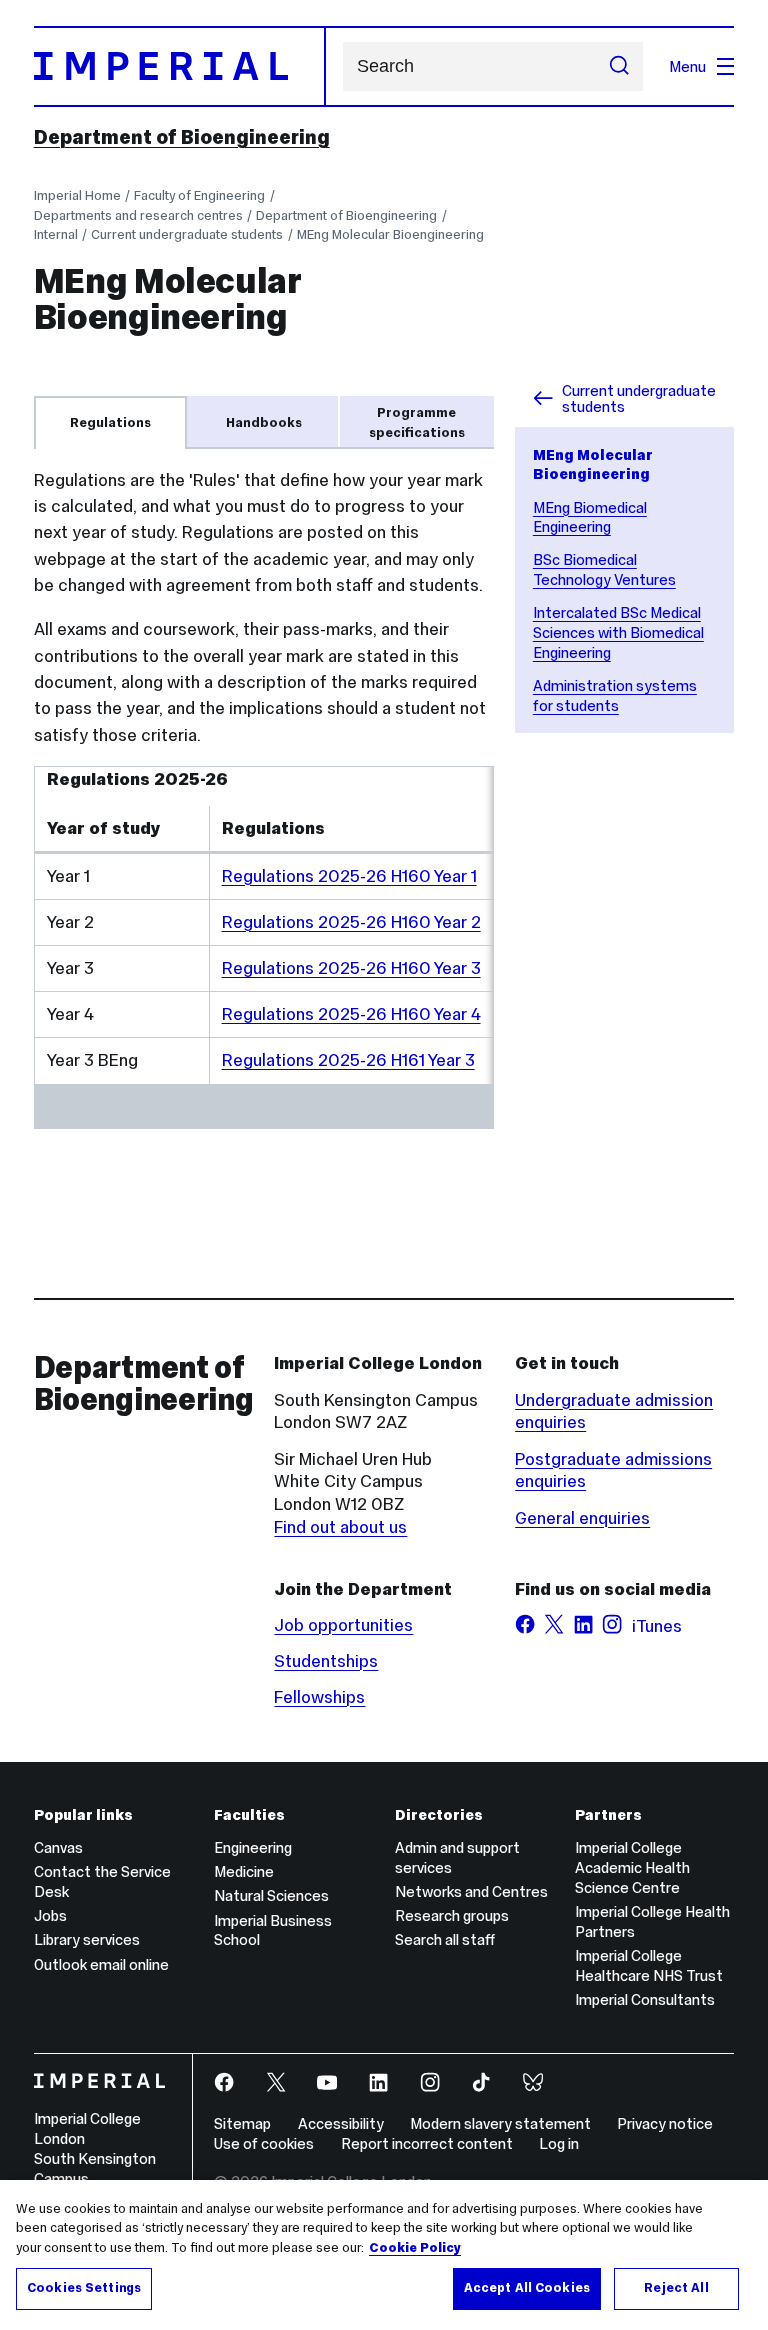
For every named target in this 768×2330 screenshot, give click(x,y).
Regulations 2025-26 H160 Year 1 (349, 876)
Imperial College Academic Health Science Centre (632, 1867)
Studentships (326, 1661)
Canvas (58, 1847)
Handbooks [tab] (264, 422)
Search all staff (445, 1939)
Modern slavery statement (500, 2123)
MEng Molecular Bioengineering (390, 234)
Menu (687, 66)
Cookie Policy (415, 2248)
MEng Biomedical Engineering (590, 517)
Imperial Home (77, 195)
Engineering (253, 1847)
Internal (56, 234)
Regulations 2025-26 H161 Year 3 (348, 1060)
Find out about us (340, 1527)
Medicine (244, 1871)
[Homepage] (180, 66)
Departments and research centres (138, 215)
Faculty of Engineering (199, 195)
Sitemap (242, 2123)
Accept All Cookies (527, 2288)
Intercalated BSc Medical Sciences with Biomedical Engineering (618, 632)
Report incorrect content (427, 2143)
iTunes (657, 1626)
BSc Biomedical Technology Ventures (604, 569)
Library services (87, 1939)
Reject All (676, 2288)
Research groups (452, 1915)
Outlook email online (101, 1964)
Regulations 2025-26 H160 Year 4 (351, 1014)
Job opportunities (343, 1625)
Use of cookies (264, 2143)
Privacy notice (665, 2123)
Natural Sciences (271, 1895)
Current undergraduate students (187, 234)
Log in (559, 2143)
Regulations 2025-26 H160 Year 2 (351, 922)
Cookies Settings (84, 2288)
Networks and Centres (471, 1891)
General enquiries (582, 1518)
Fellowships (319, 1697)
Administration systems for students (615, 695)
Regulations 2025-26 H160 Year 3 (351, 968)
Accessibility (341, 2123)
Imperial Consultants (645, 1999)
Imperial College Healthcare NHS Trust (649, 1965)
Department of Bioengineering (182, 137)
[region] (384, 2255)
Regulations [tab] (110, 422)
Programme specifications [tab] (417, 422)
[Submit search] (619, 67)
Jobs (50, 1915)
